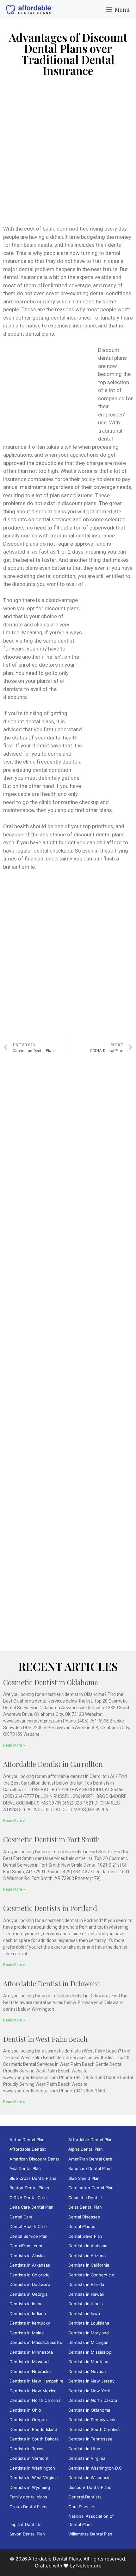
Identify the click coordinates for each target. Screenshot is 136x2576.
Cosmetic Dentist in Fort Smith (52, 1839)
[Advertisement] (68, 154)
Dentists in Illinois (86, 2304)
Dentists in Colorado (30, 2275)
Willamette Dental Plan (90, 2534)
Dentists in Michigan (88, 2342)
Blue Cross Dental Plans (33, 2178)
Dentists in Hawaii (86, 2294)
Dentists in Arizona (87, 2256)
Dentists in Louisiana (89, 2323)
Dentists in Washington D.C (95, 2468)
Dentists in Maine (27, 2333)
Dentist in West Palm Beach (45, 2039)
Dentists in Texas (26, 2449)
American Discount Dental (35, 2159)
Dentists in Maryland (89, 2333)
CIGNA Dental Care (28, 2198)
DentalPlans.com (26, 2246)
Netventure (89, 2566)
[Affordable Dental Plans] (28, 10)
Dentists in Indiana (28, 2313)
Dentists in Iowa (84, 2313)
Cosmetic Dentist (85, 2198)
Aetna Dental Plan (27, 2140)
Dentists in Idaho (26, 2304)
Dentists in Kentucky (30, 2323)
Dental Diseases (84, 2217)
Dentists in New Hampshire (37, 2381)
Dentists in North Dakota (93, 2400)
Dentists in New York (89, 2391)
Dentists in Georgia (28, 2294)
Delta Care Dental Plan (31, 2207)
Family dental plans (28, 2497)
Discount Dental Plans (90, 2487)
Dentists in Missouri (29, 2362)
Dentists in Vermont (29, 2458)
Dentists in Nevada (87, 2371)
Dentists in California (89, 2265)
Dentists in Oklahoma (89, 2410)
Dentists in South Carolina (94, 2429)
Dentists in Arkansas (30, 2265)
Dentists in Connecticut (92, 2275)
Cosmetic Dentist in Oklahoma (51, 1682)
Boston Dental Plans (29, 2188)
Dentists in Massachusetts (36, 2342)
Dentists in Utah (84, 2449)
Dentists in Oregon (28, 2420)
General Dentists (85, 2497)
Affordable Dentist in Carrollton (53, 1764)
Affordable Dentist (28, 2149)
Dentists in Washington (32, 2468)
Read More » (14, 1745)
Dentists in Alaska (27, 2256)
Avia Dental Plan (25, 2168)
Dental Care (21, 2217)
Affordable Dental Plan (90, 2140)
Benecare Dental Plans (90, 2168)
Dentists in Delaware (30, 2284)
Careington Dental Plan (91, 2188)
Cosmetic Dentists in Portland (50, 1908)
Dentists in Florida (86, 2284)
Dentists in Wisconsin (90, 2478)
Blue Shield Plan (84, 2178)
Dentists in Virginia (87, 2458)
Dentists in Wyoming (30, 2487)
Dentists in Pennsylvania (92, 2420)
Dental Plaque (82, 2226)
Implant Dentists (25, 2524)
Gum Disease (81, 2507)
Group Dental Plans (28, 2507)
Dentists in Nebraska (30, 2371)
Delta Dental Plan (85, 2207)
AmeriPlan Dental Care (90, 2159)
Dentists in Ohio (25, 2410)
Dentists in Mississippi (90, 2352)
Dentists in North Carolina (35, 2400)
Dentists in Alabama (88, 2246)
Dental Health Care (28, 2226)
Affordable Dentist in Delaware (51, 1983)
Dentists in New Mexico (33, 2391)
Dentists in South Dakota (34, 2439)
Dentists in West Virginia (34, 2478)
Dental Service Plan (28, 2236)
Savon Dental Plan (27, 2534)
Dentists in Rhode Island (33, 2429)
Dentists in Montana (88, 2362)
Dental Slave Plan (85, 2236)
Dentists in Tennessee (90, 2439)
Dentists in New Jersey (91, 2381)
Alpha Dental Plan (86, 2149)
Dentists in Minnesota (31, 2352)
